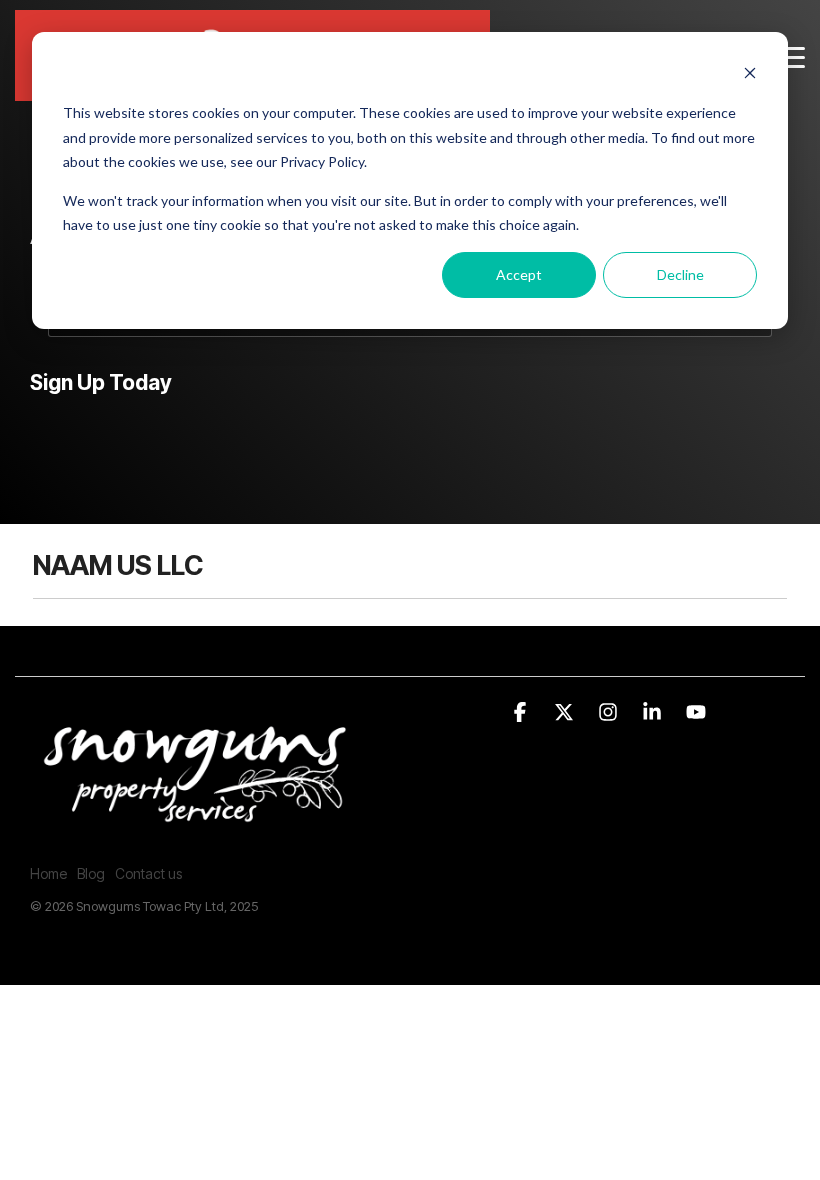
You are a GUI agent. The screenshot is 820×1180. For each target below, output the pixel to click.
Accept (519, 274)
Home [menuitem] (48, 873)
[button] (790, 56)
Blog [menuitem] (91, 873)
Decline (680, 274)
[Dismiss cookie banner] (750, 75)
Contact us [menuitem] (148, 873)
